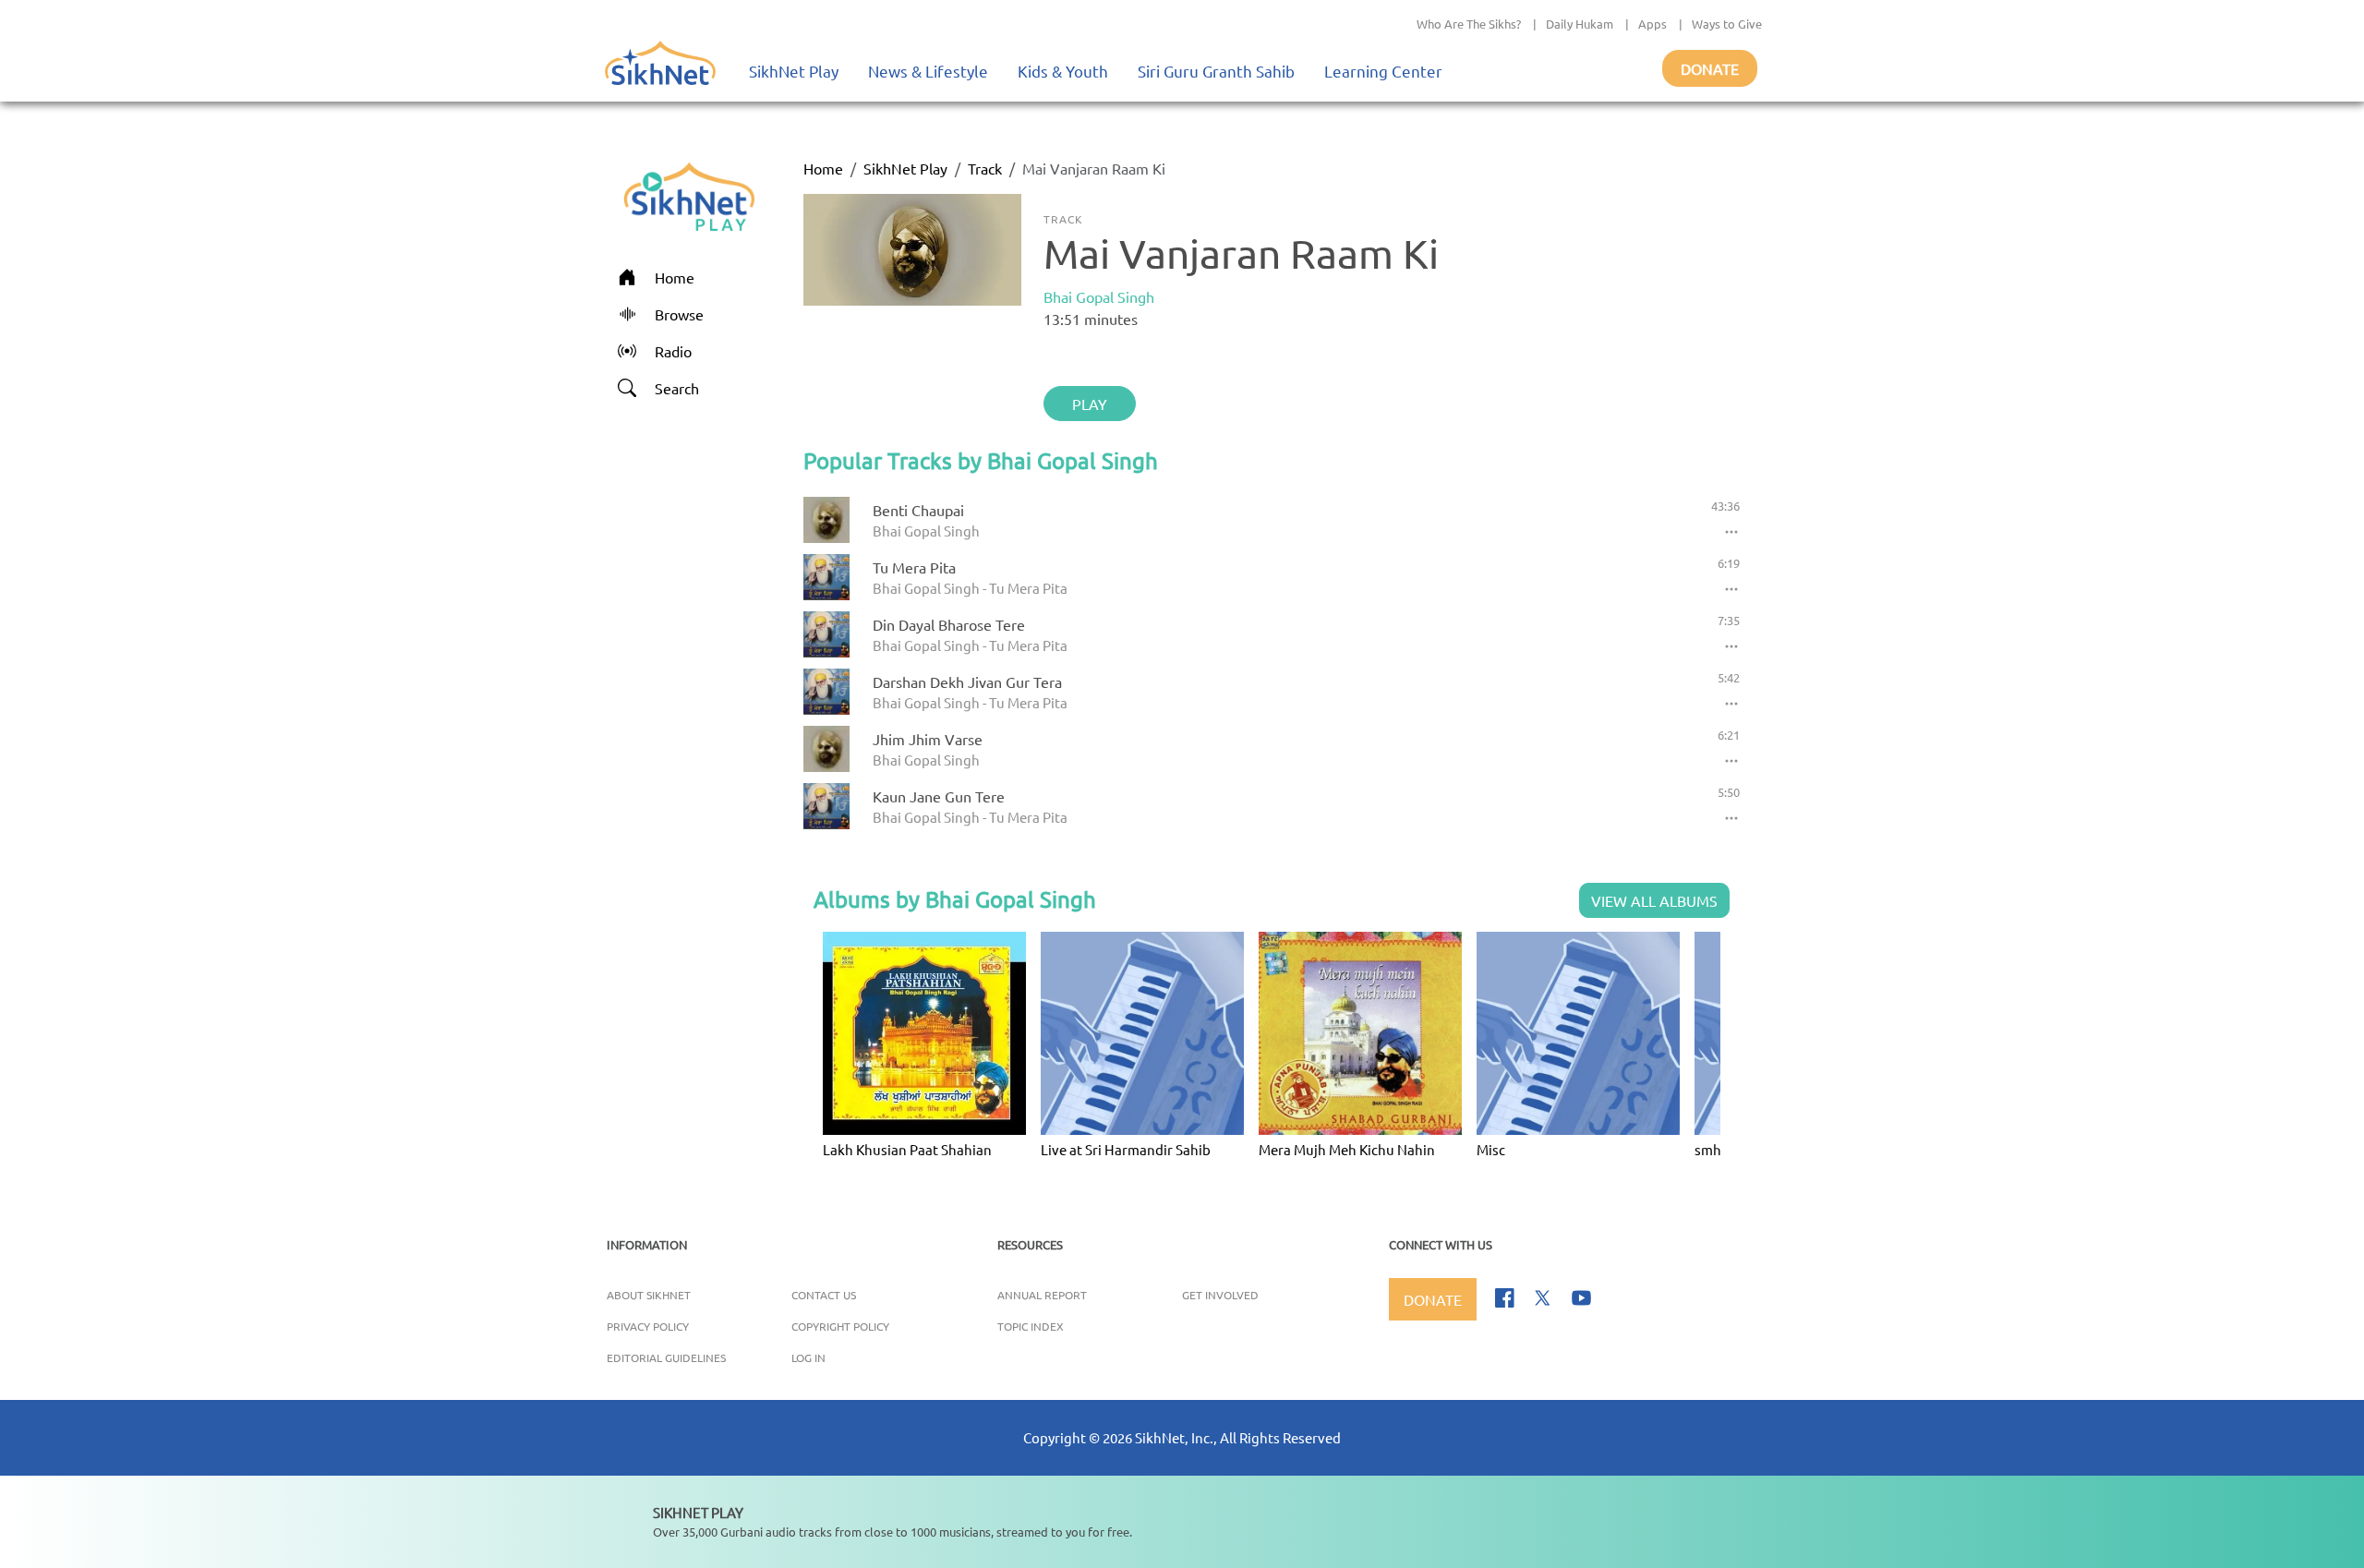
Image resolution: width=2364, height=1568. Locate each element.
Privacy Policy (648, 1326)
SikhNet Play (794, 71)
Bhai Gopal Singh (1099, 296)
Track (985, 168)
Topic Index (1031, 1326)
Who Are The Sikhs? (1469, 24)
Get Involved (1220, 1295)
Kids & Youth (1063, 71)
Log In (808, 1357)
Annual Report (1042, 1295)
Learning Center (1383, 71)
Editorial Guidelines (666, 1357)
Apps (1652, 24)
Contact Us (824, 1295)
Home (823, 168)
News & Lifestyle (928, 71)
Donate (1710, 68)
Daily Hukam (1580, 24)
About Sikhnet (649, 1295)
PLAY (1090, 404)
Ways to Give (1727, 24)
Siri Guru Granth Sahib (1216, 71)
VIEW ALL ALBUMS (1654, 900)
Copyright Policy (840, 1326)
